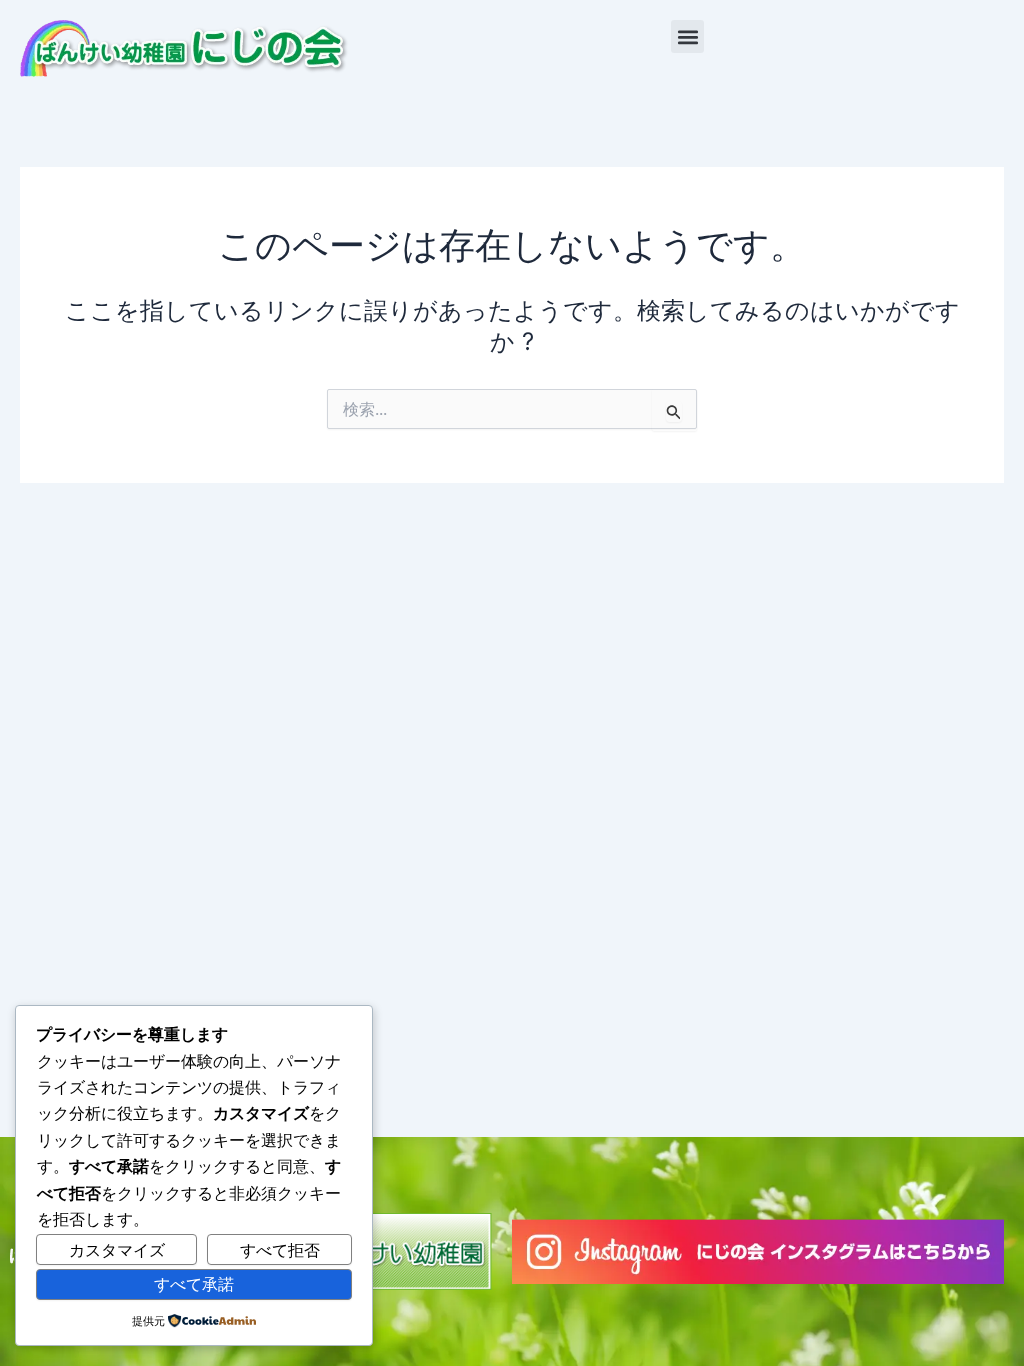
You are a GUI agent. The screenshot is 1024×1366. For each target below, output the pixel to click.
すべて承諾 (194, 1284)
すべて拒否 (280, 1250)
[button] (687, 36)
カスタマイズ (117, 1250)
